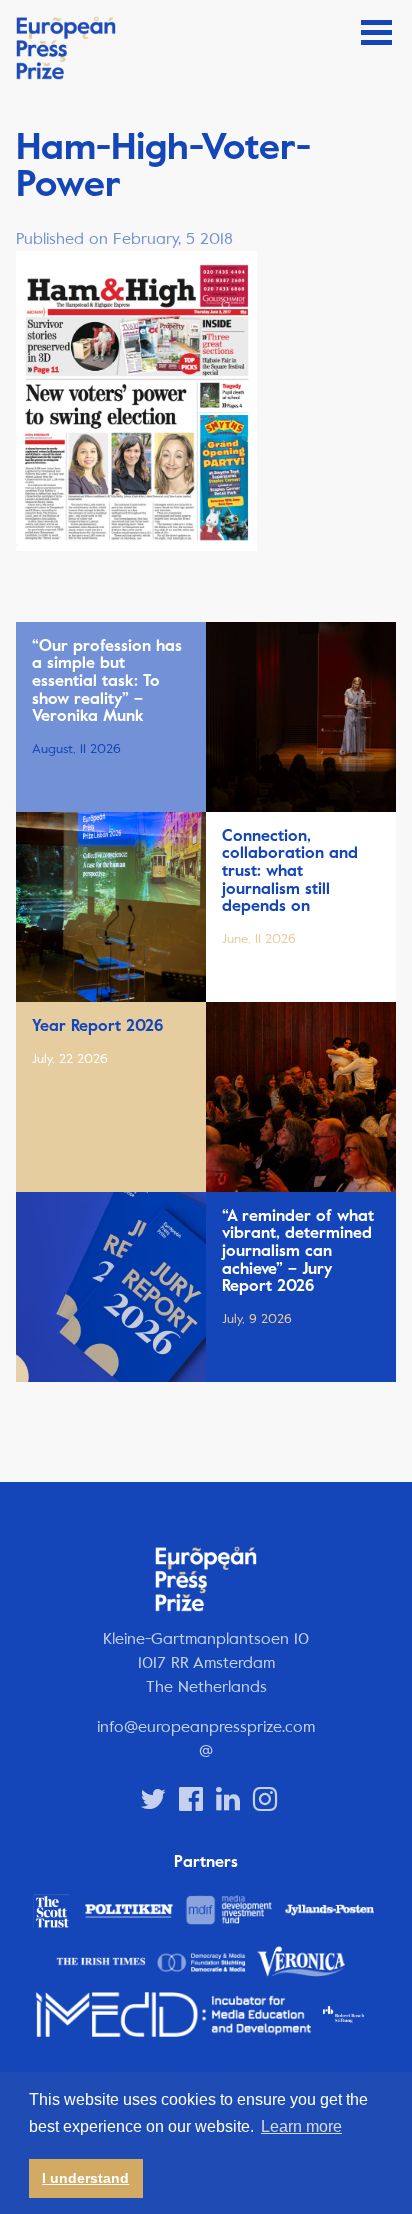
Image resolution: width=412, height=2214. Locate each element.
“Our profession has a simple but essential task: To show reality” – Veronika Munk (107, 681)
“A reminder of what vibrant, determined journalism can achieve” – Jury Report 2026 (298, 1251)
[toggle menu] (376, 32)
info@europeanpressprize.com (206, 1726)
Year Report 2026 (97, 1026)
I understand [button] (85, 2178)
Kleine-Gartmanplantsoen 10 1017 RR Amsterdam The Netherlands (206, 1662)
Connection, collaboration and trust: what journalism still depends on (290, 871)
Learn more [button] (301, 2126)
